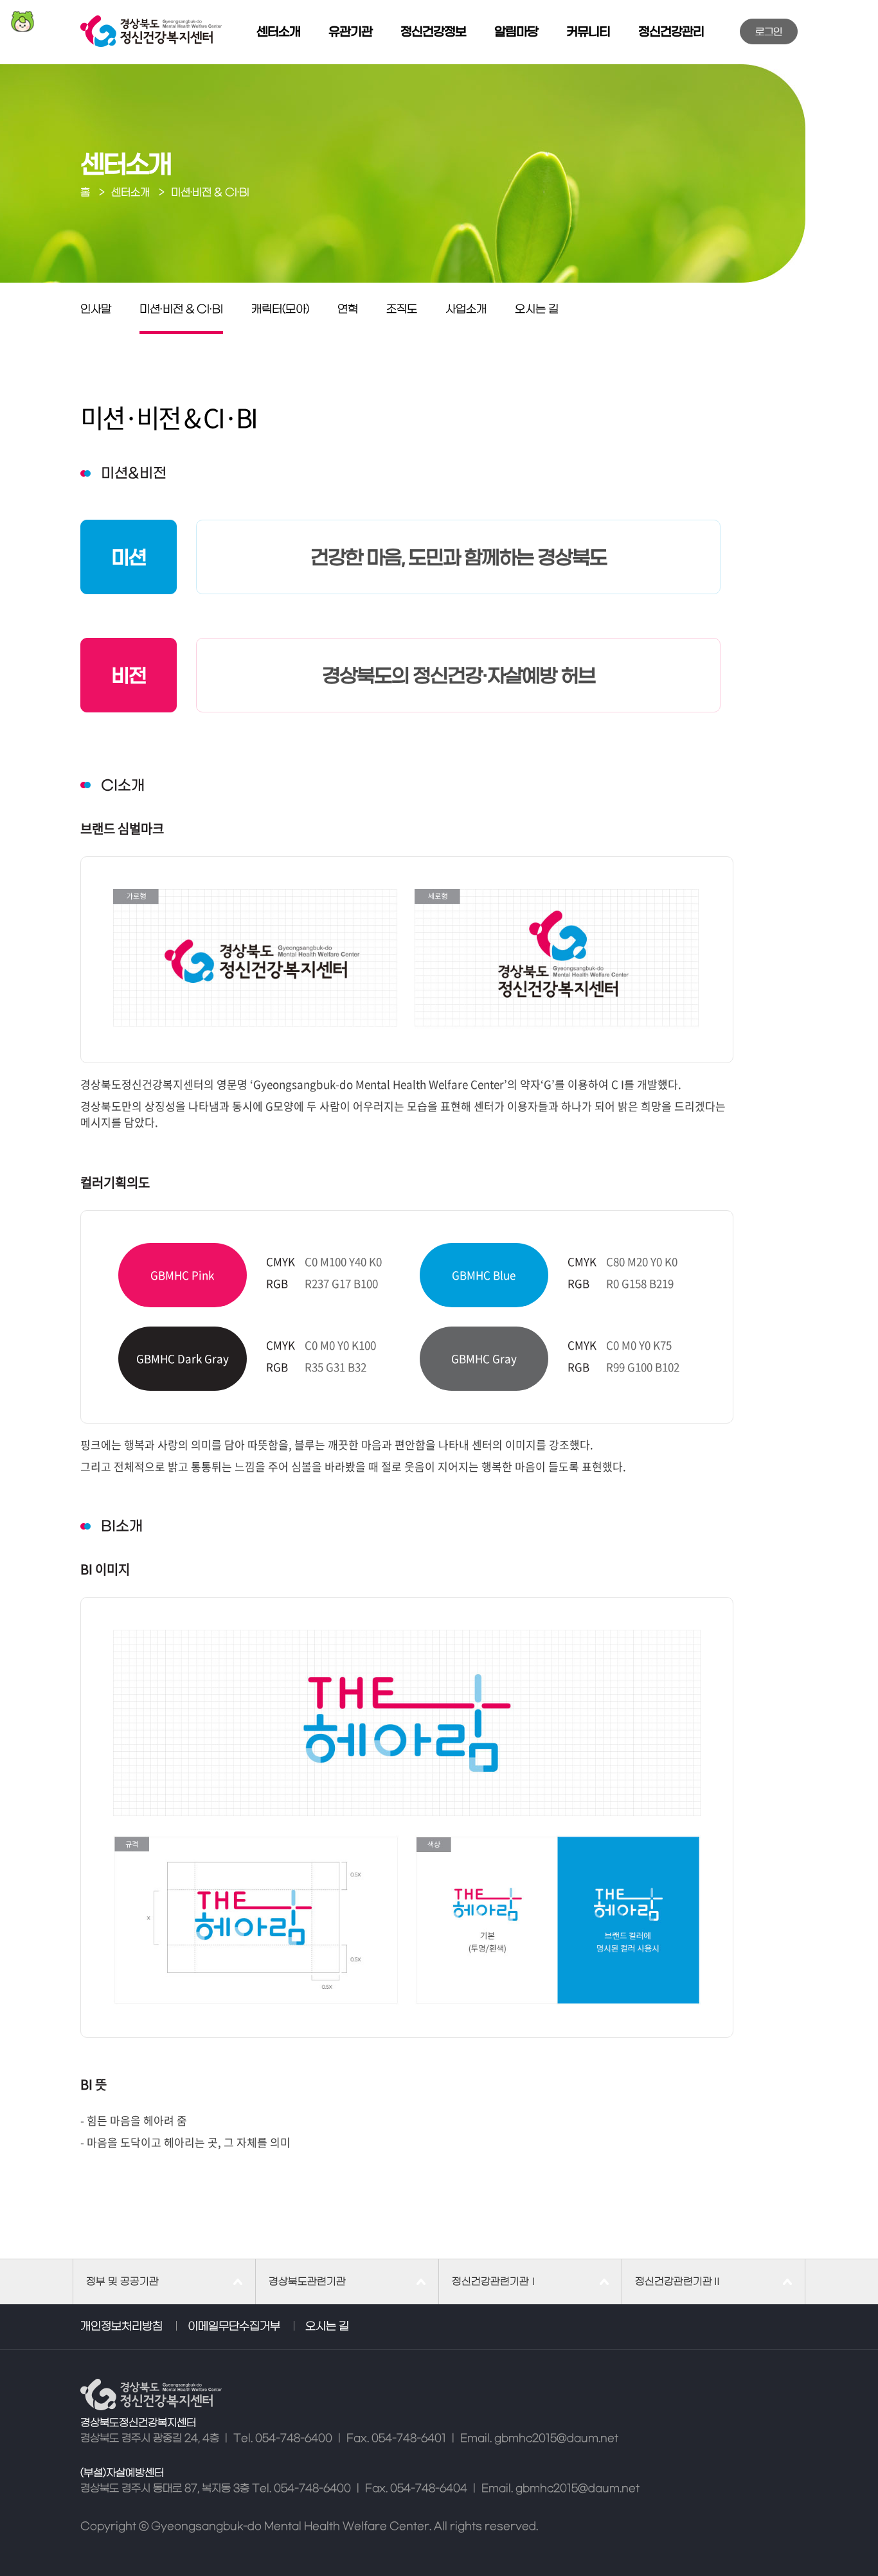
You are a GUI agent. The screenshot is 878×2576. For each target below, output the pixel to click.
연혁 (348, 310)
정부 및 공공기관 (122, 2282)
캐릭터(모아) (280, 310)
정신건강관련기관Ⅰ (495, 2282)
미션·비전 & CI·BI (181, 310)
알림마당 (516, 32)
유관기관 (350, 32)
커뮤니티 (588, 32)
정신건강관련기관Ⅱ (678, 2282)
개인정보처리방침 (121, 2327)
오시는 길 (537, 310)
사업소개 (466, 310)
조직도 (402, 310)
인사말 (96, 310)
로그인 (769, 32)
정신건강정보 (433, 32)
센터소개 (278, 32)
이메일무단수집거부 (234, 2327)
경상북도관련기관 (307, 2282)
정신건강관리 (671, 32)
